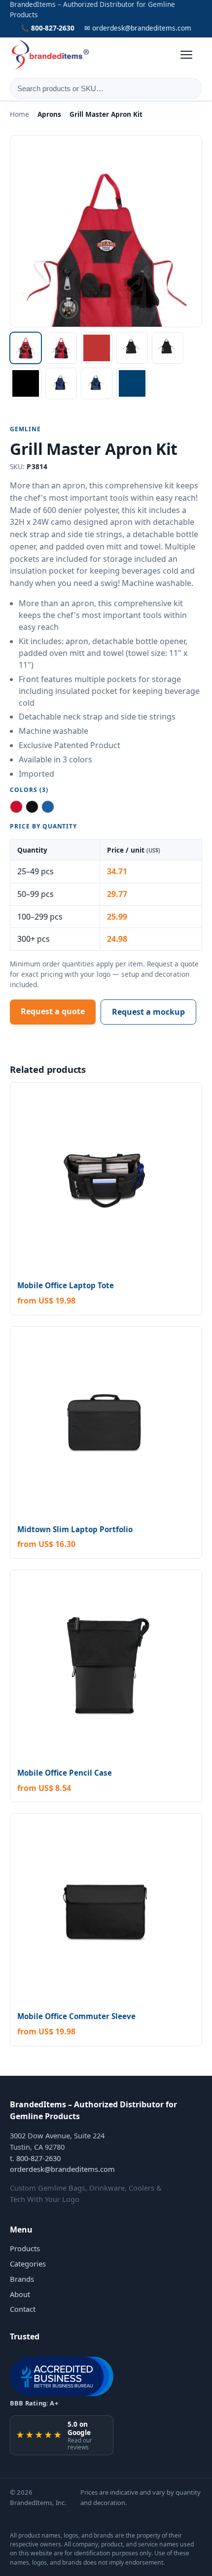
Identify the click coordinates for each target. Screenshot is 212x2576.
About (20, 2294)
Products (25, 2248)
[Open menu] (191, 55)
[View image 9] (132, 383)
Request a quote (53, 1011)
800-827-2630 (38, 2158)
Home (19, 114)
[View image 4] (132, 348)
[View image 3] (97, 348)
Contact (23, 2309)
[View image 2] (61, 348)
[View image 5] (168, 348)
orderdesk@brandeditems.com (62, 2169)
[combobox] (106, 88)
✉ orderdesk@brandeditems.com (138, 28)
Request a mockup (148, 1012)
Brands (22, 2279)
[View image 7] (61, 383)
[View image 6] (26, 383)
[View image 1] (26, 348)
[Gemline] (51, 55)
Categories (28, 2264)
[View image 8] (97, 383)
